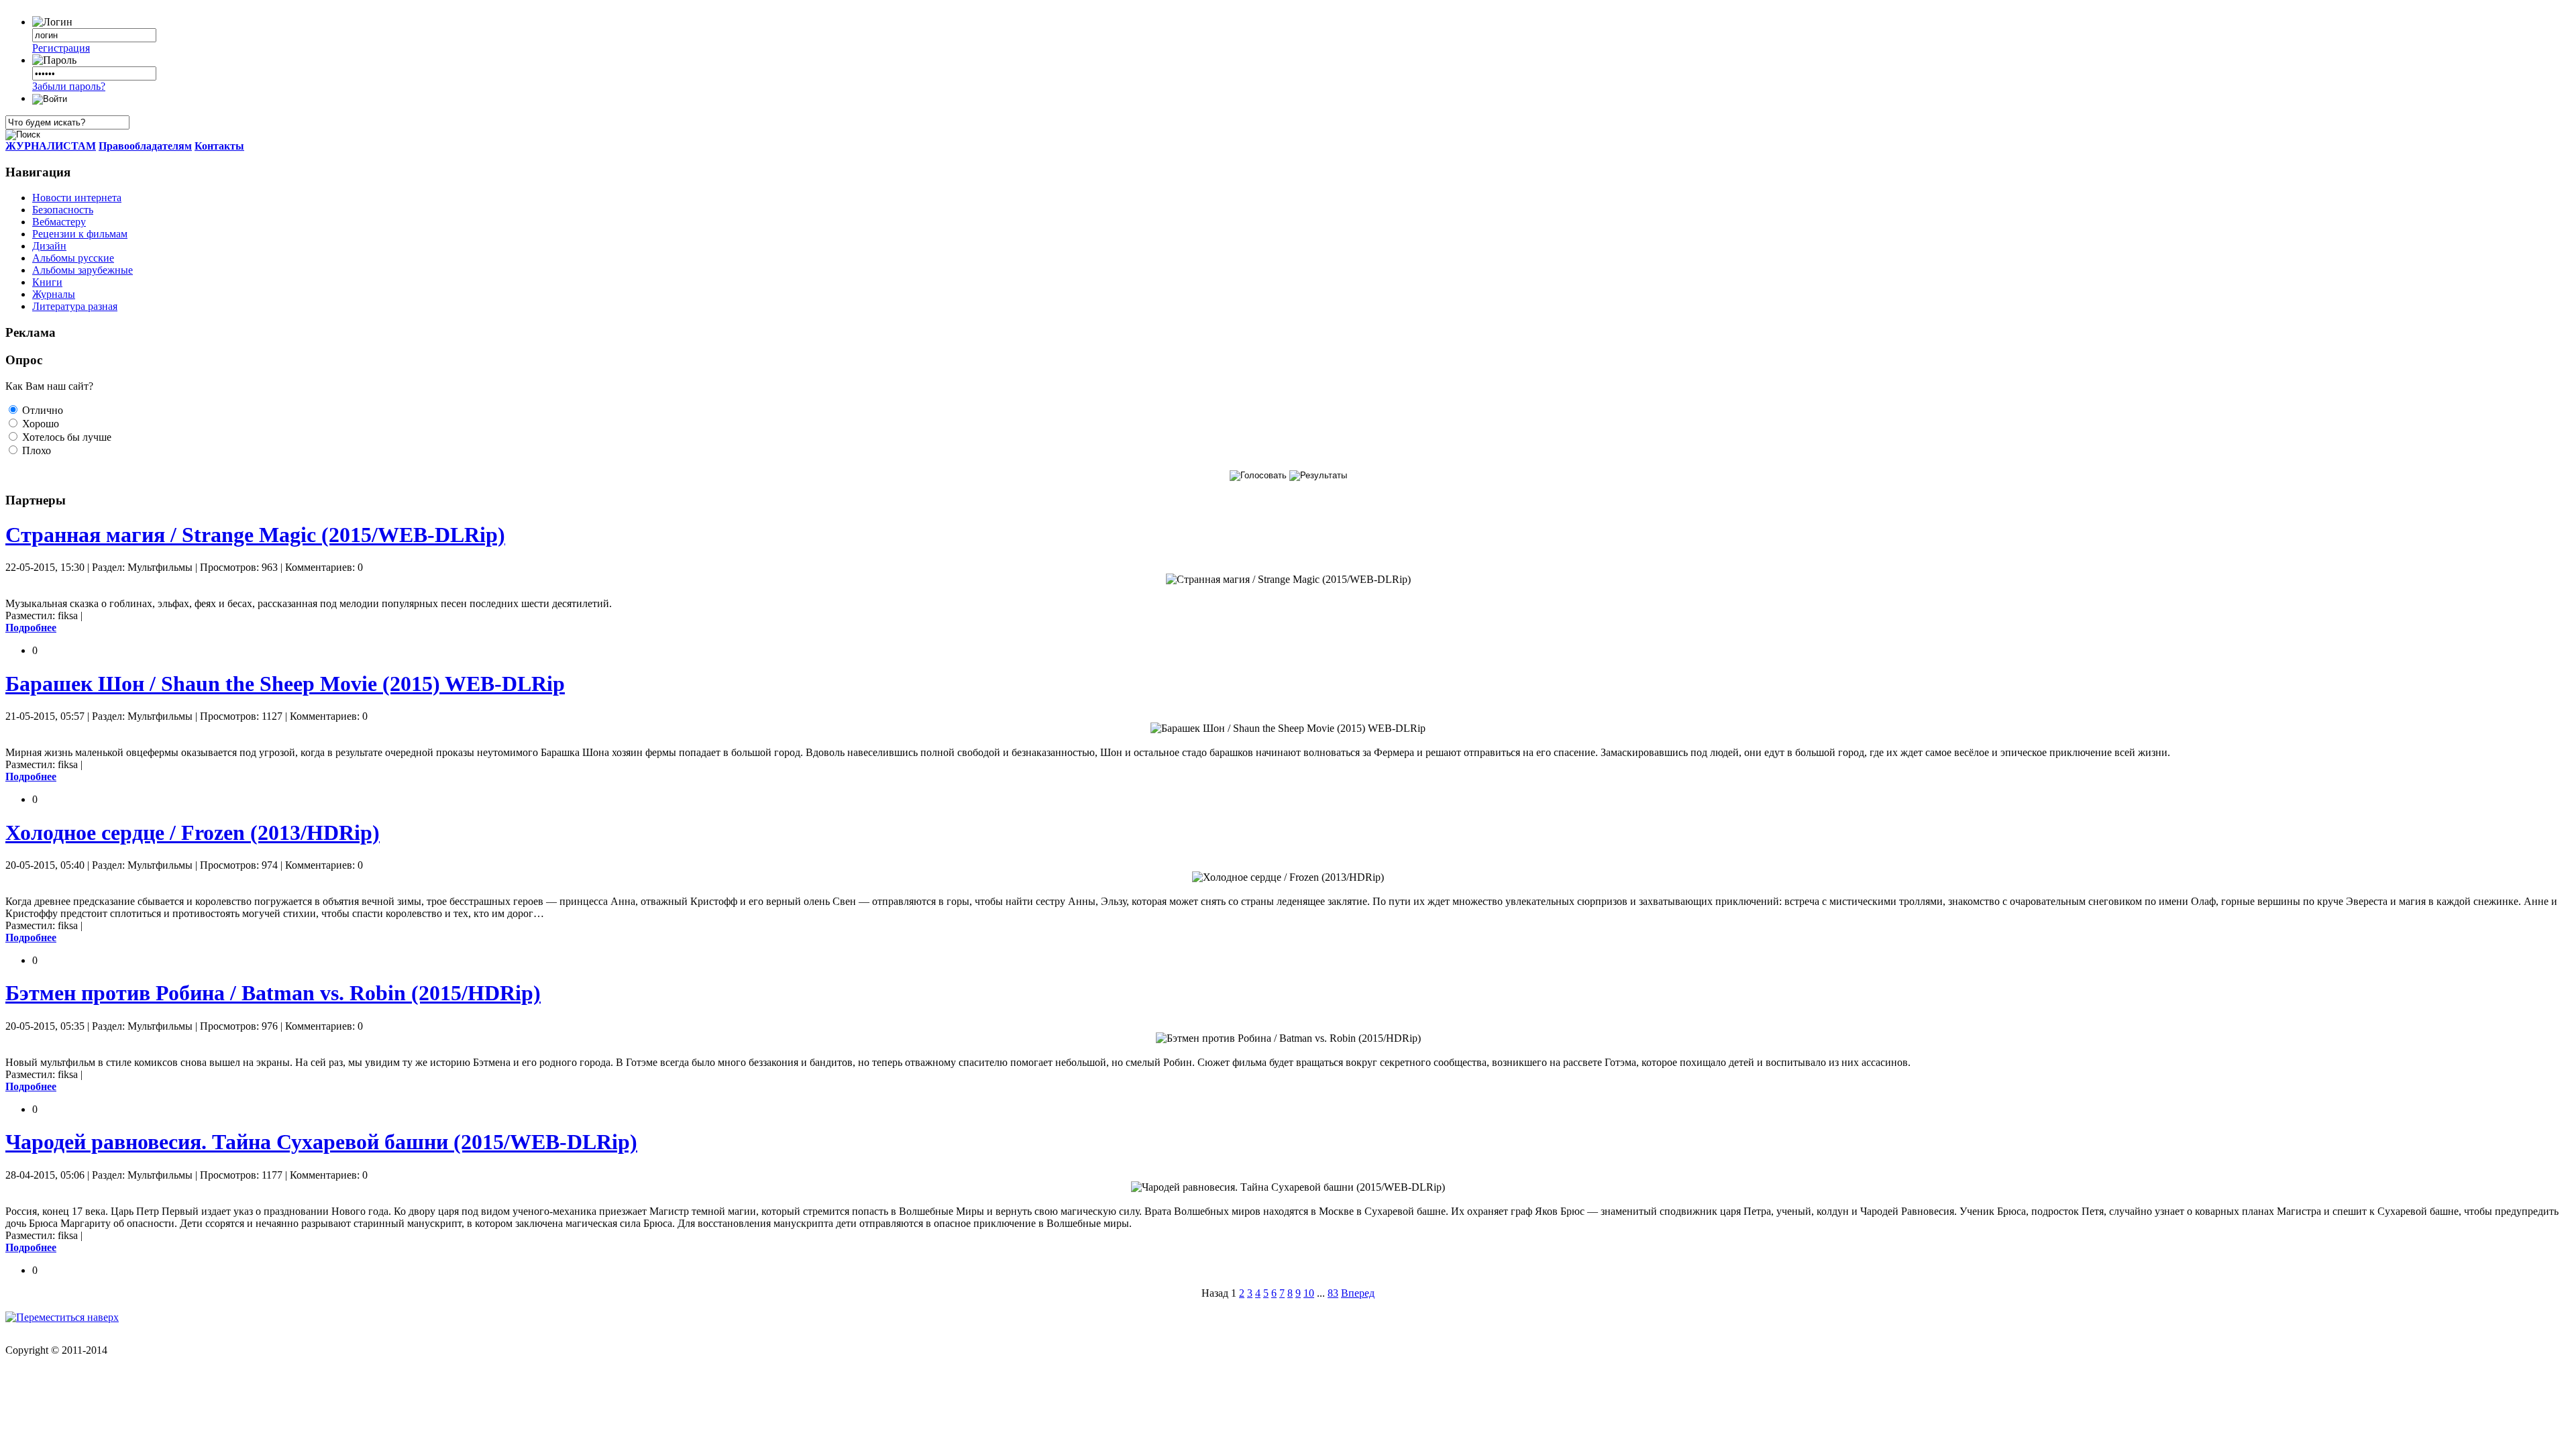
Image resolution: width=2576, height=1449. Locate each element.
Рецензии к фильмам (80, 234)
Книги (47, 282)
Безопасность (63, 210)
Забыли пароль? (69, 86)
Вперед (1358, 1293)
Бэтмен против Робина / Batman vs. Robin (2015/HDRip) (273, 993)
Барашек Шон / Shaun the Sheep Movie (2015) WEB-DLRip (285, 684)
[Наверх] (62, 1317)
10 (1309, 1293)
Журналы (54, 294)
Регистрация (61, 48)
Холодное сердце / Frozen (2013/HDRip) (193, 833)
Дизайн (49, 246)
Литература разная (75, 306)
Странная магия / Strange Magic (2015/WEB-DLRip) (255, 535)
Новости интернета (77, 198)
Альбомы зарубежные (83, 270)
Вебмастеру (59, 222)
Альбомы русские (73, 258)
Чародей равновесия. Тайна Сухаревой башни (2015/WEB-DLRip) (321, 1142)
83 (1333, 1293)
